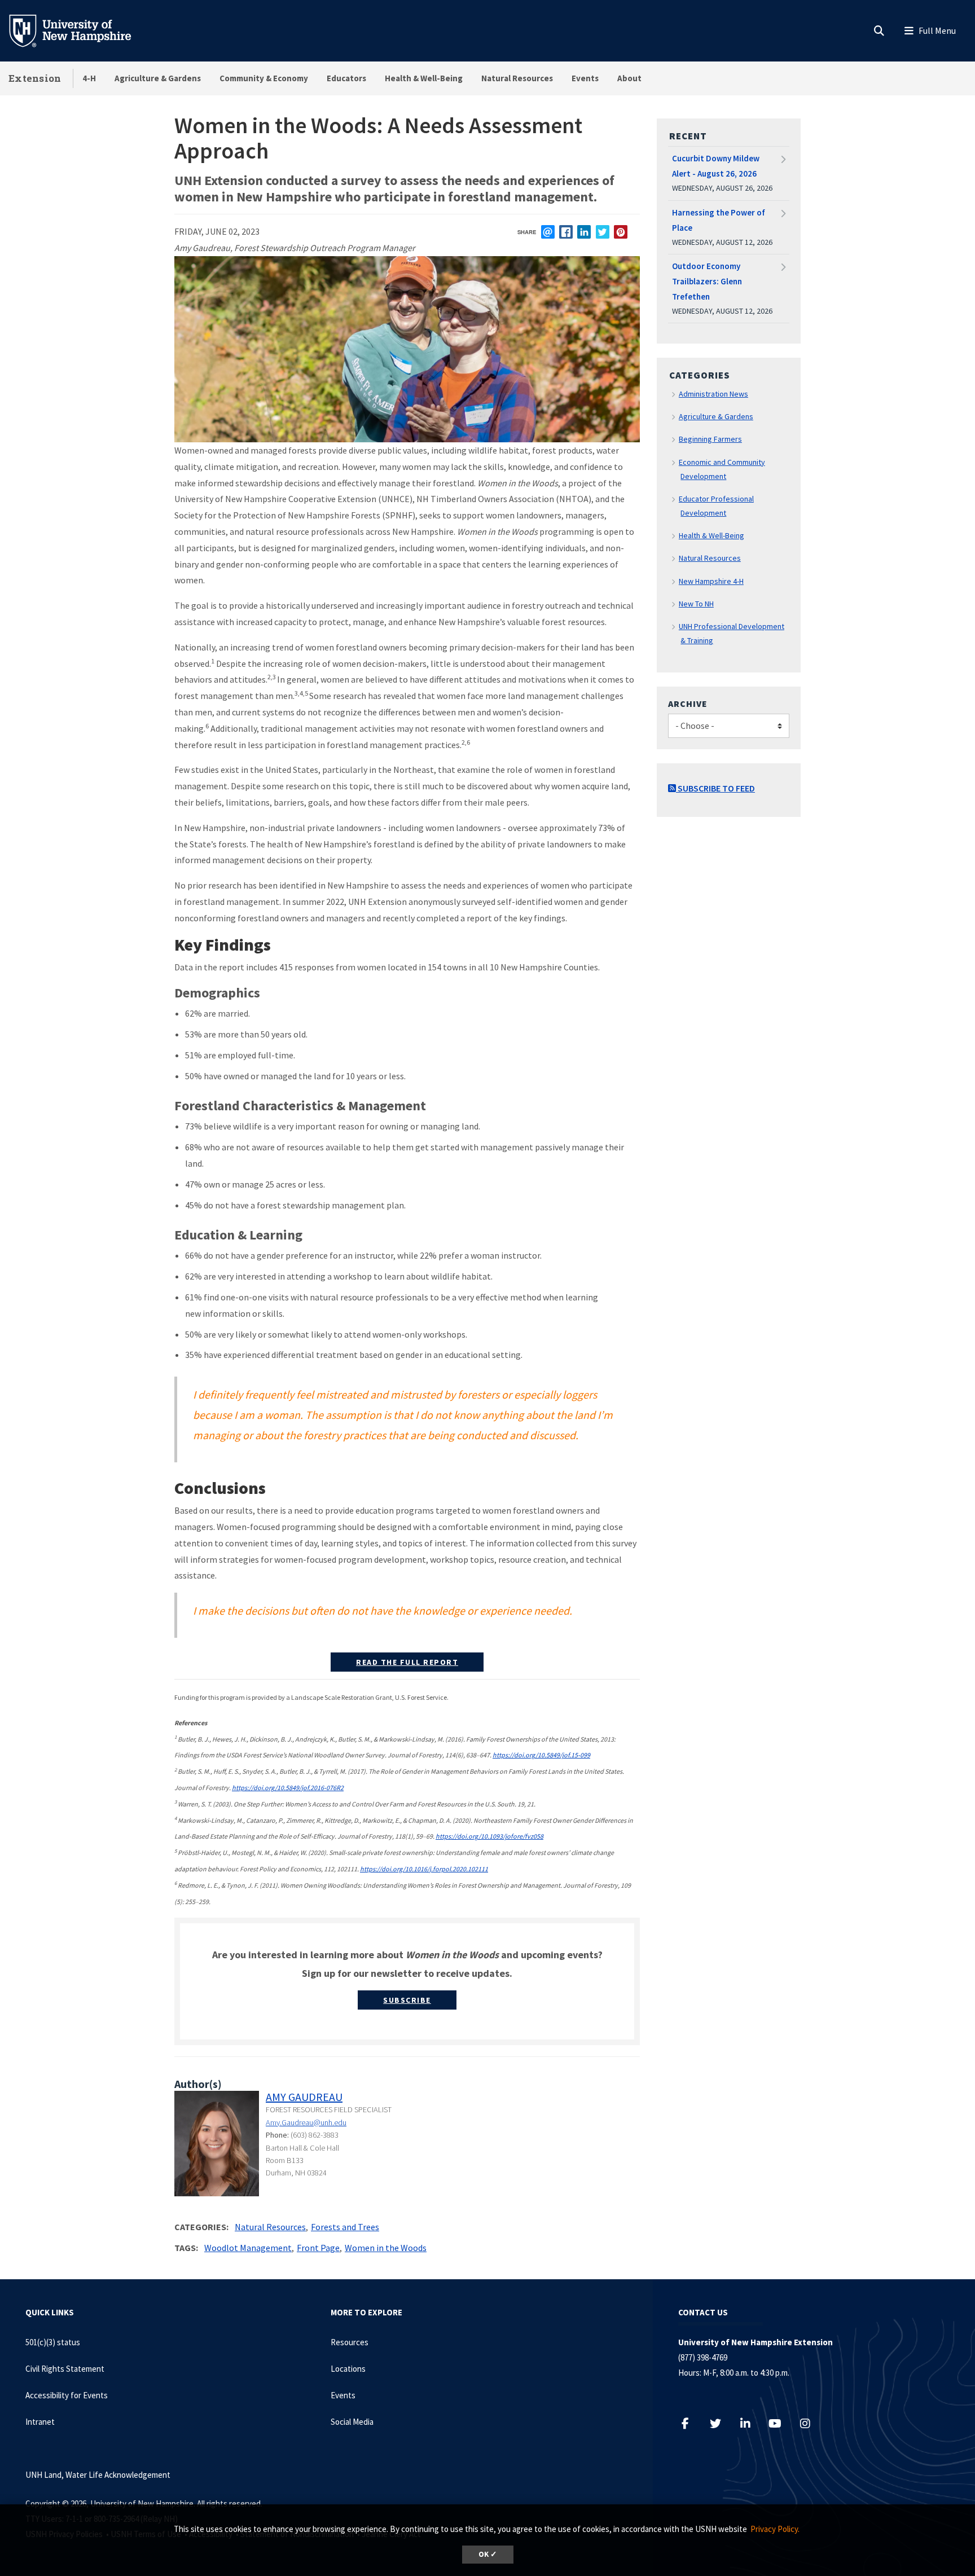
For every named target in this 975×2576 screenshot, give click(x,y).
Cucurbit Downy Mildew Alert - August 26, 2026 (716, 166)
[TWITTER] (603, 232)
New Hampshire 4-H (711, 581)
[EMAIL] (548, 232)
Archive (688, 704)
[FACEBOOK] (566, 232)
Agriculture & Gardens (158, 78)
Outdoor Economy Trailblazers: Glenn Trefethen (707, 281)
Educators (346, 78)
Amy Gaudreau (304, 2097)
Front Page (318, 2248)
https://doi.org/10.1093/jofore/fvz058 (489, 1836)
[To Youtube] (781, 2423)
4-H (89, 78)
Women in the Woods (386, 2248)
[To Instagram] (811, 2423)
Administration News (713, 394)
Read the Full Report (407, 1662)
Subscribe (407, 2000)
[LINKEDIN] (584, 232)
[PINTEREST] (621, 232)
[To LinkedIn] (751, 2423)
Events (585, 78)
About (629, 78)
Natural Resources (517, 78)
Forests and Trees (345, 2227)
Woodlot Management (248, 2248)
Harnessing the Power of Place (719, 220)
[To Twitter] (721, 2423)
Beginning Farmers (710, 439)
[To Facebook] (691, 2423)
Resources (350, 2342)
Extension (35, 78)
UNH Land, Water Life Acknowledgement (98, 2475)
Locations (348, 2369)
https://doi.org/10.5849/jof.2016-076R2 (288, 1788)
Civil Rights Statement (65, 2369)
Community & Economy (264, 78)
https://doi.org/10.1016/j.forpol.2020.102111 (424, 1869)
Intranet (40, 2422)
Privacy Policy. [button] (775, 2529)
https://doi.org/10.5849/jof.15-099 (541, 1755)
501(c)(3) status (53, 2342)
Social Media (352, 2422)
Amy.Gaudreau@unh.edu (306, 2122)
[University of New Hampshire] (79, 30)
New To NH (696, 604)
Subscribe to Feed (715, 788)
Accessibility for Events (67, 2395)
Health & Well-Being (424, 78)
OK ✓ (488, 2554)
